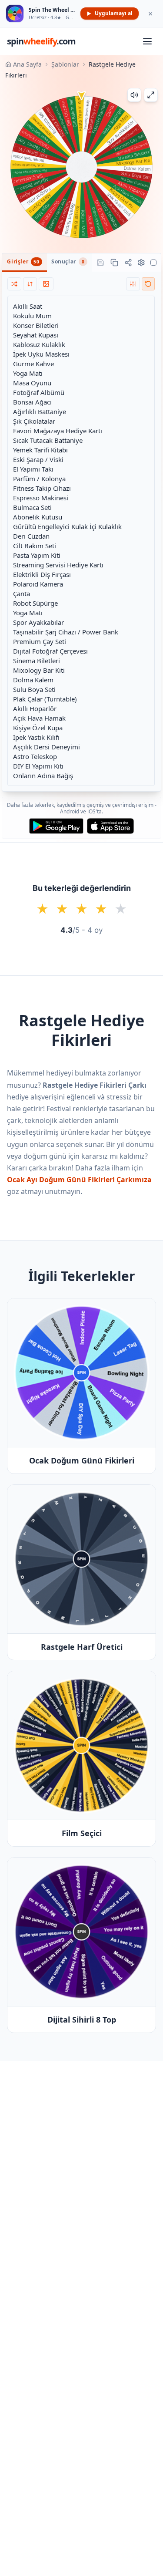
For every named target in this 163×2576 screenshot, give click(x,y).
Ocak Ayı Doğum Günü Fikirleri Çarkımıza (79, 1180)
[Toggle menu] (147, 41)
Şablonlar (65, 64)
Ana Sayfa (27, 64)
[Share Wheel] (128, 263)
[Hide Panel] (153, 263)
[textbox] (81, 541)
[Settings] (141, 263)
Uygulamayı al (114, 13)
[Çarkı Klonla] (114, 263)
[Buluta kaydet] (100, 263)
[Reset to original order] (148, 284)
